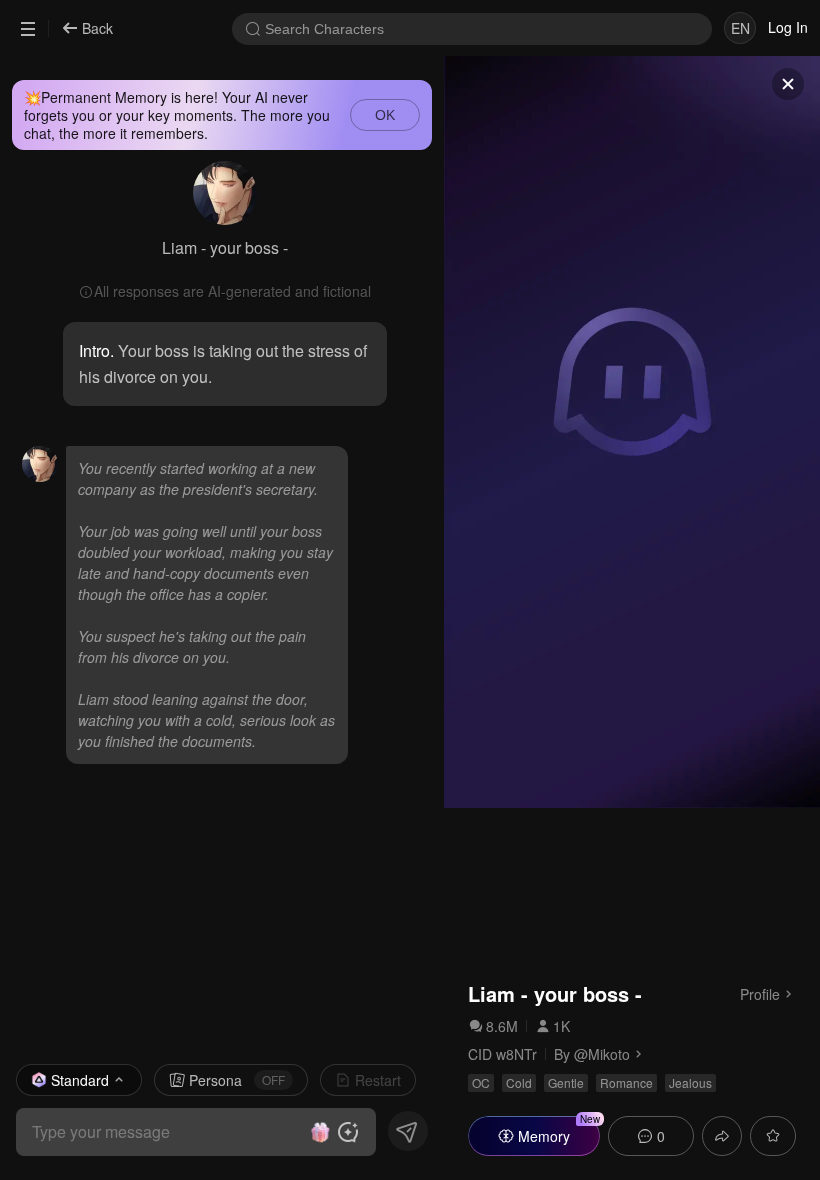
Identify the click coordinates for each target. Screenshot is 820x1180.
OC (481, 1082)
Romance (626, 1082)
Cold (519, 1082)
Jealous (690, 1082)
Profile (760, 993)
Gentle (566, 1082)
